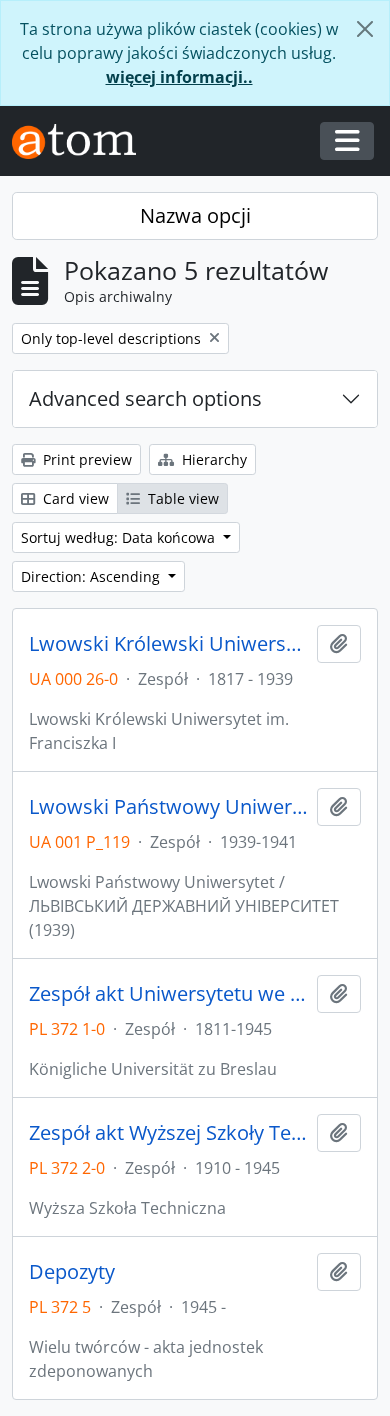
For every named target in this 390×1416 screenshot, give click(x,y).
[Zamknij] (365, 29)
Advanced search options (145, 398)
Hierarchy (212, 459)
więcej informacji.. (179, 77)
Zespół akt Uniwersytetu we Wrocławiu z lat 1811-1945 (169, 994)
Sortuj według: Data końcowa (120, 537)
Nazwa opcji (195, 215)
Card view (74, 498)
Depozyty (72, 1272)
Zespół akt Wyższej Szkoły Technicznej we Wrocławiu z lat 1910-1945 (169, 1133)
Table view (181, 498)
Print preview (85, 459)
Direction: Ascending (92, 576)
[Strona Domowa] (82, 141)
